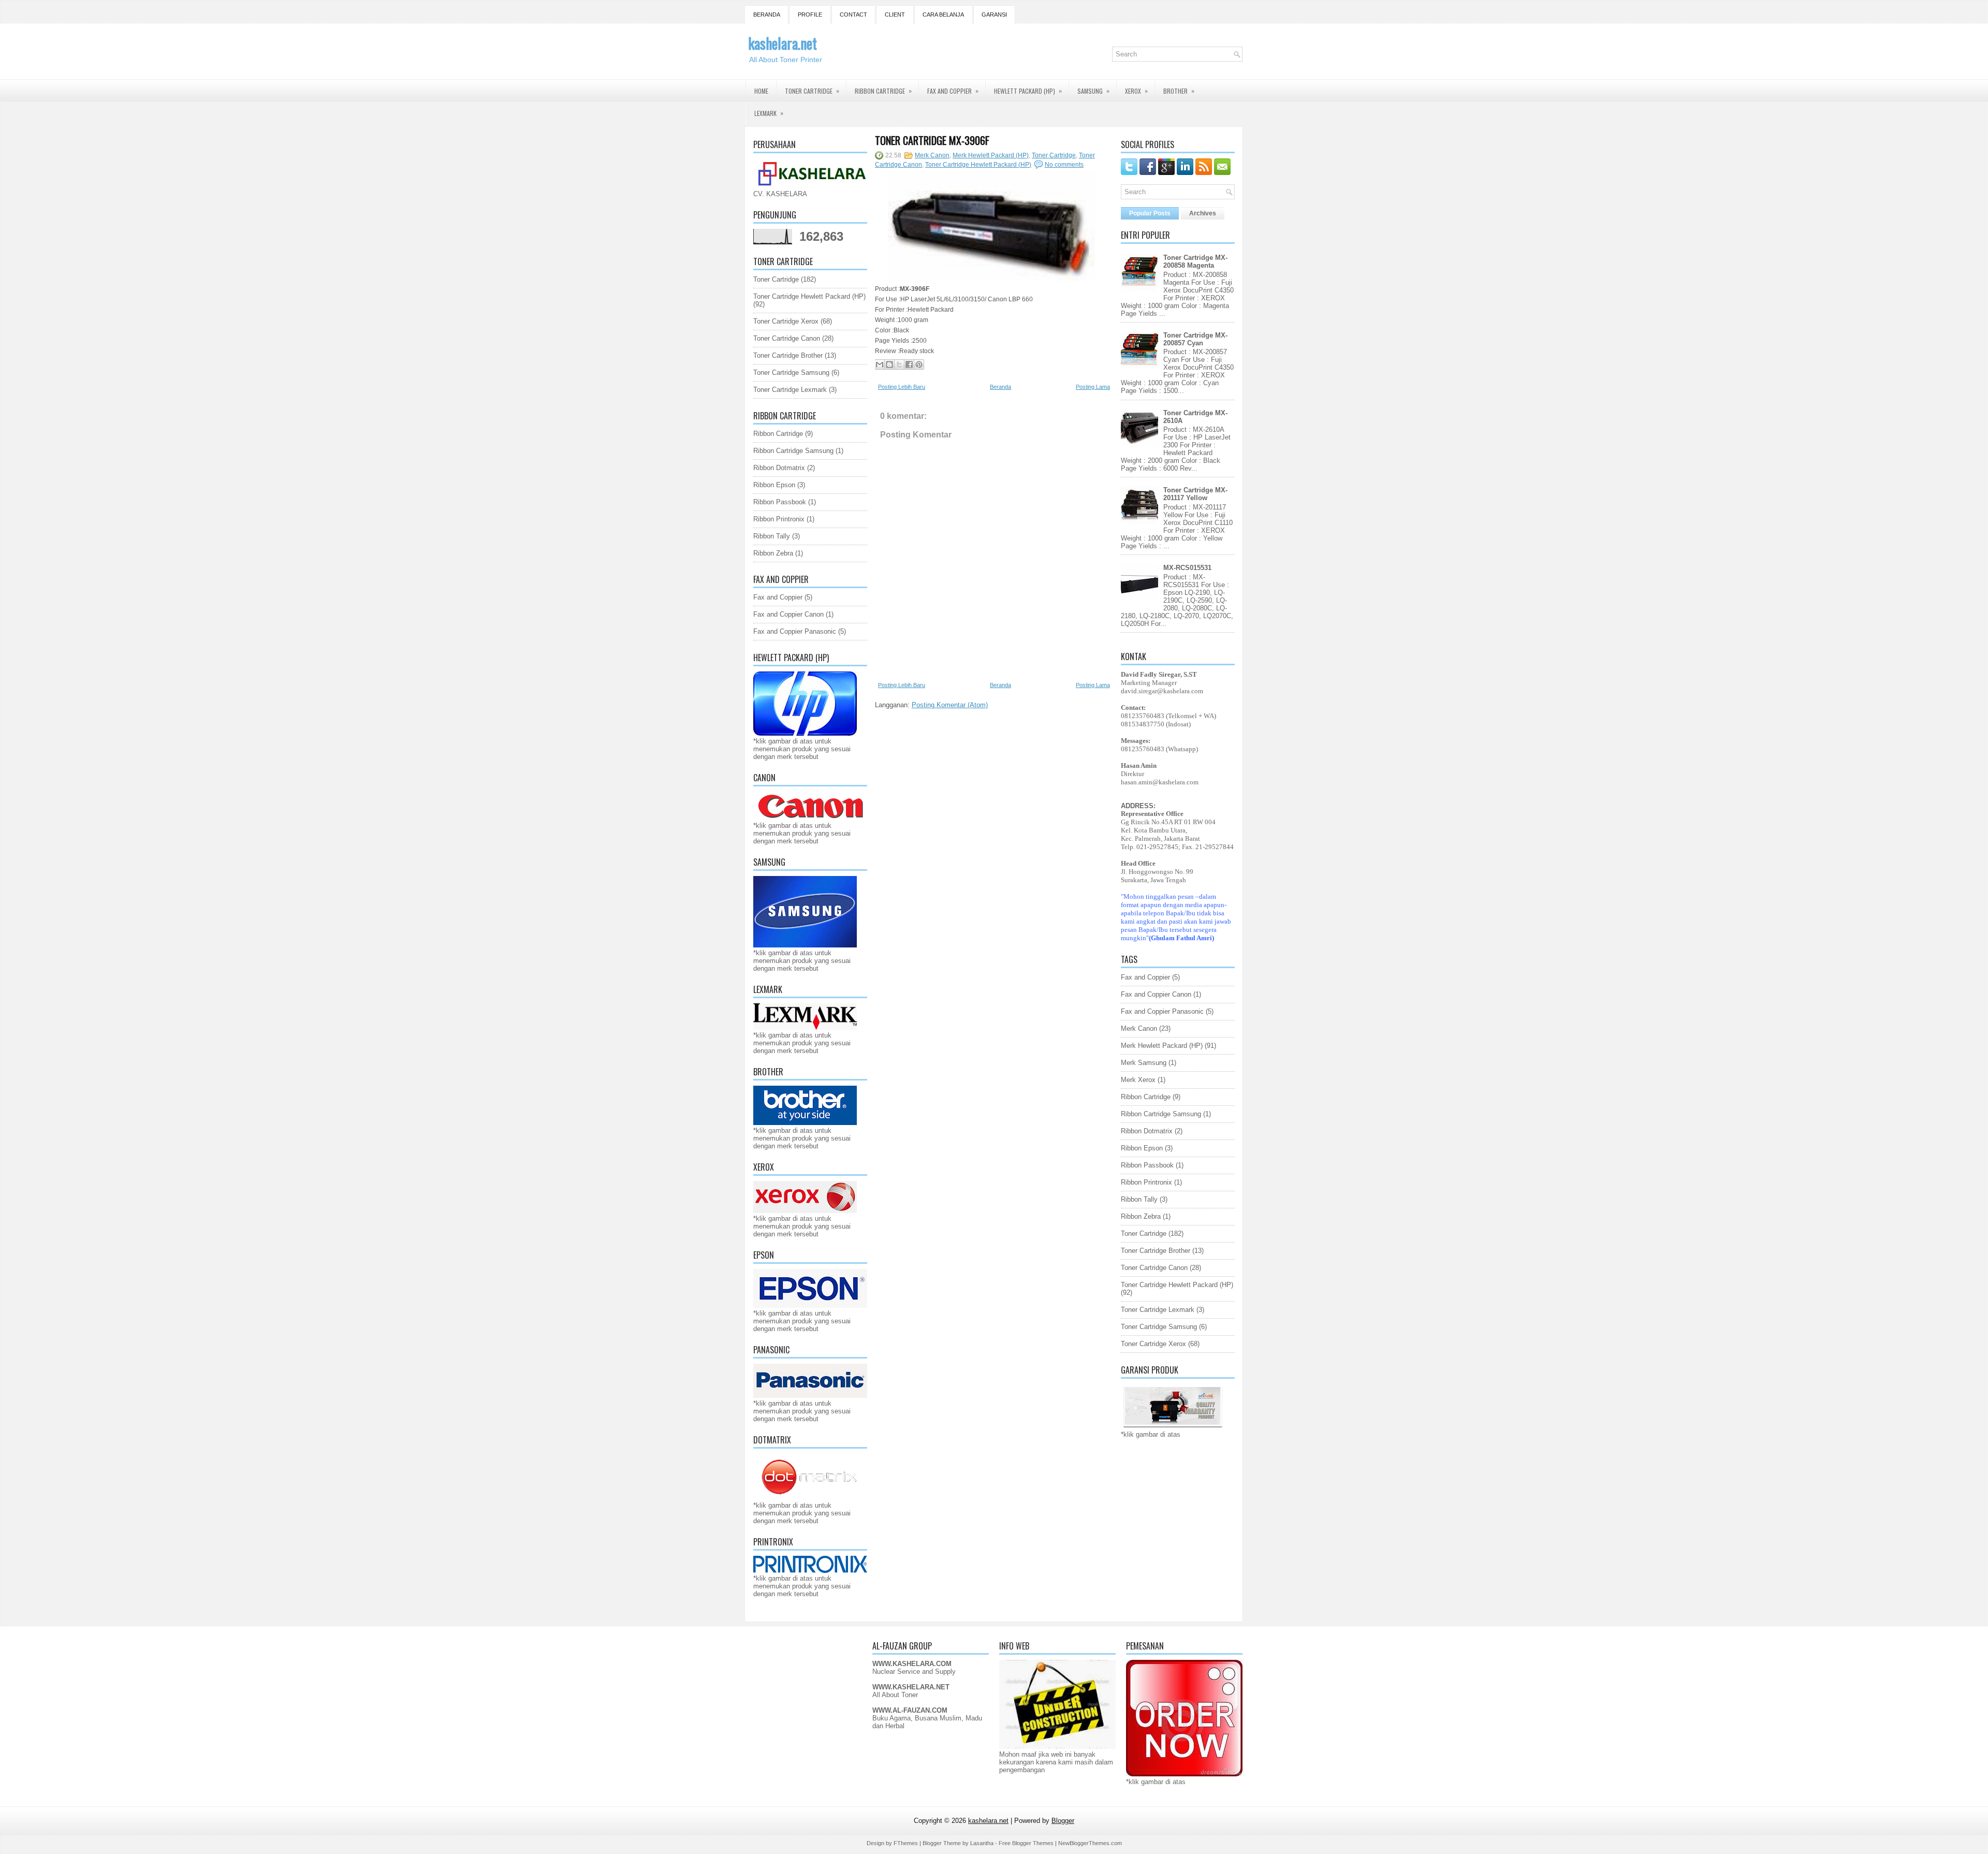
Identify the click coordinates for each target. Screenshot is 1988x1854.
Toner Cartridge (812, 91)
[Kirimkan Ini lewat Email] (880, 364)
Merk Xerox (1138, 1080)
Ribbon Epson (774, 485)
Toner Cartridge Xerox (786, 321)
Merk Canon (932, 155)
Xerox (1136, 91)
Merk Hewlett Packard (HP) (991, 155)
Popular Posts (1150, 213)
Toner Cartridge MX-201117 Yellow (1195, 494)
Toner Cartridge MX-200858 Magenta (1195, 261)
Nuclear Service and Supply (914, 1671)
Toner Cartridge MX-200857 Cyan (1195, 339)
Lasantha (982, 1843)
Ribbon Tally (772, 536)
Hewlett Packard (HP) (1028, 91)
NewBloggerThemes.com (1090, 1843)
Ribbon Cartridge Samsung (793, 451)
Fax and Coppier (953, 91)
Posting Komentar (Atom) (950, 705)
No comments (1064, 165)
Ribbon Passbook (780, 502)
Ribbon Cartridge (883, 91)
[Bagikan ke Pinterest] (919, 364)
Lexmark (769, 113)
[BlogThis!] (889, 364)
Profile (810, 14)
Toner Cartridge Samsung (791, 373)
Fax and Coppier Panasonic (795, 631)
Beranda (767, 14)
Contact (853, 14)
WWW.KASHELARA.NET (911, 1687)
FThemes (906, 1843)
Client (895, 14)
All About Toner (895, 1695)
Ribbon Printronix (779, 519)
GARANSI (994, 14)
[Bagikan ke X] (899, 364)
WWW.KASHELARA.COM (912, 1664)
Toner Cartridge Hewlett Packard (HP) (809, 296)
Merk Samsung (1144, 1063)
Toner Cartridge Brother (788, 355)
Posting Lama (1093, 387)
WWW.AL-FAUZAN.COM (910, 1710)
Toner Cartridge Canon (787, 338)
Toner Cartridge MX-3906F (932, 140)
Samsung (1093, 91)
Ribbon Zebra (773, 553)
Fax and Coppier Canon (788, 614)
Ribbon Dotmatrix (779, 468)
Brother (1179, 91)
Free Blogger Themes (1026, 1843)
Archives (1203, 213)
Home (761, 91)
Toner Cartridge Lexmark (790, 390)
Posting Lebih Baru (902, 387)
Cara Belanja (943, 14)
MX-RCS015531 (1187, 568)
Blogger (1063, 1821)
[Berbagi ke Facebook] (909, 364)
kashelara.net (783, 43)
